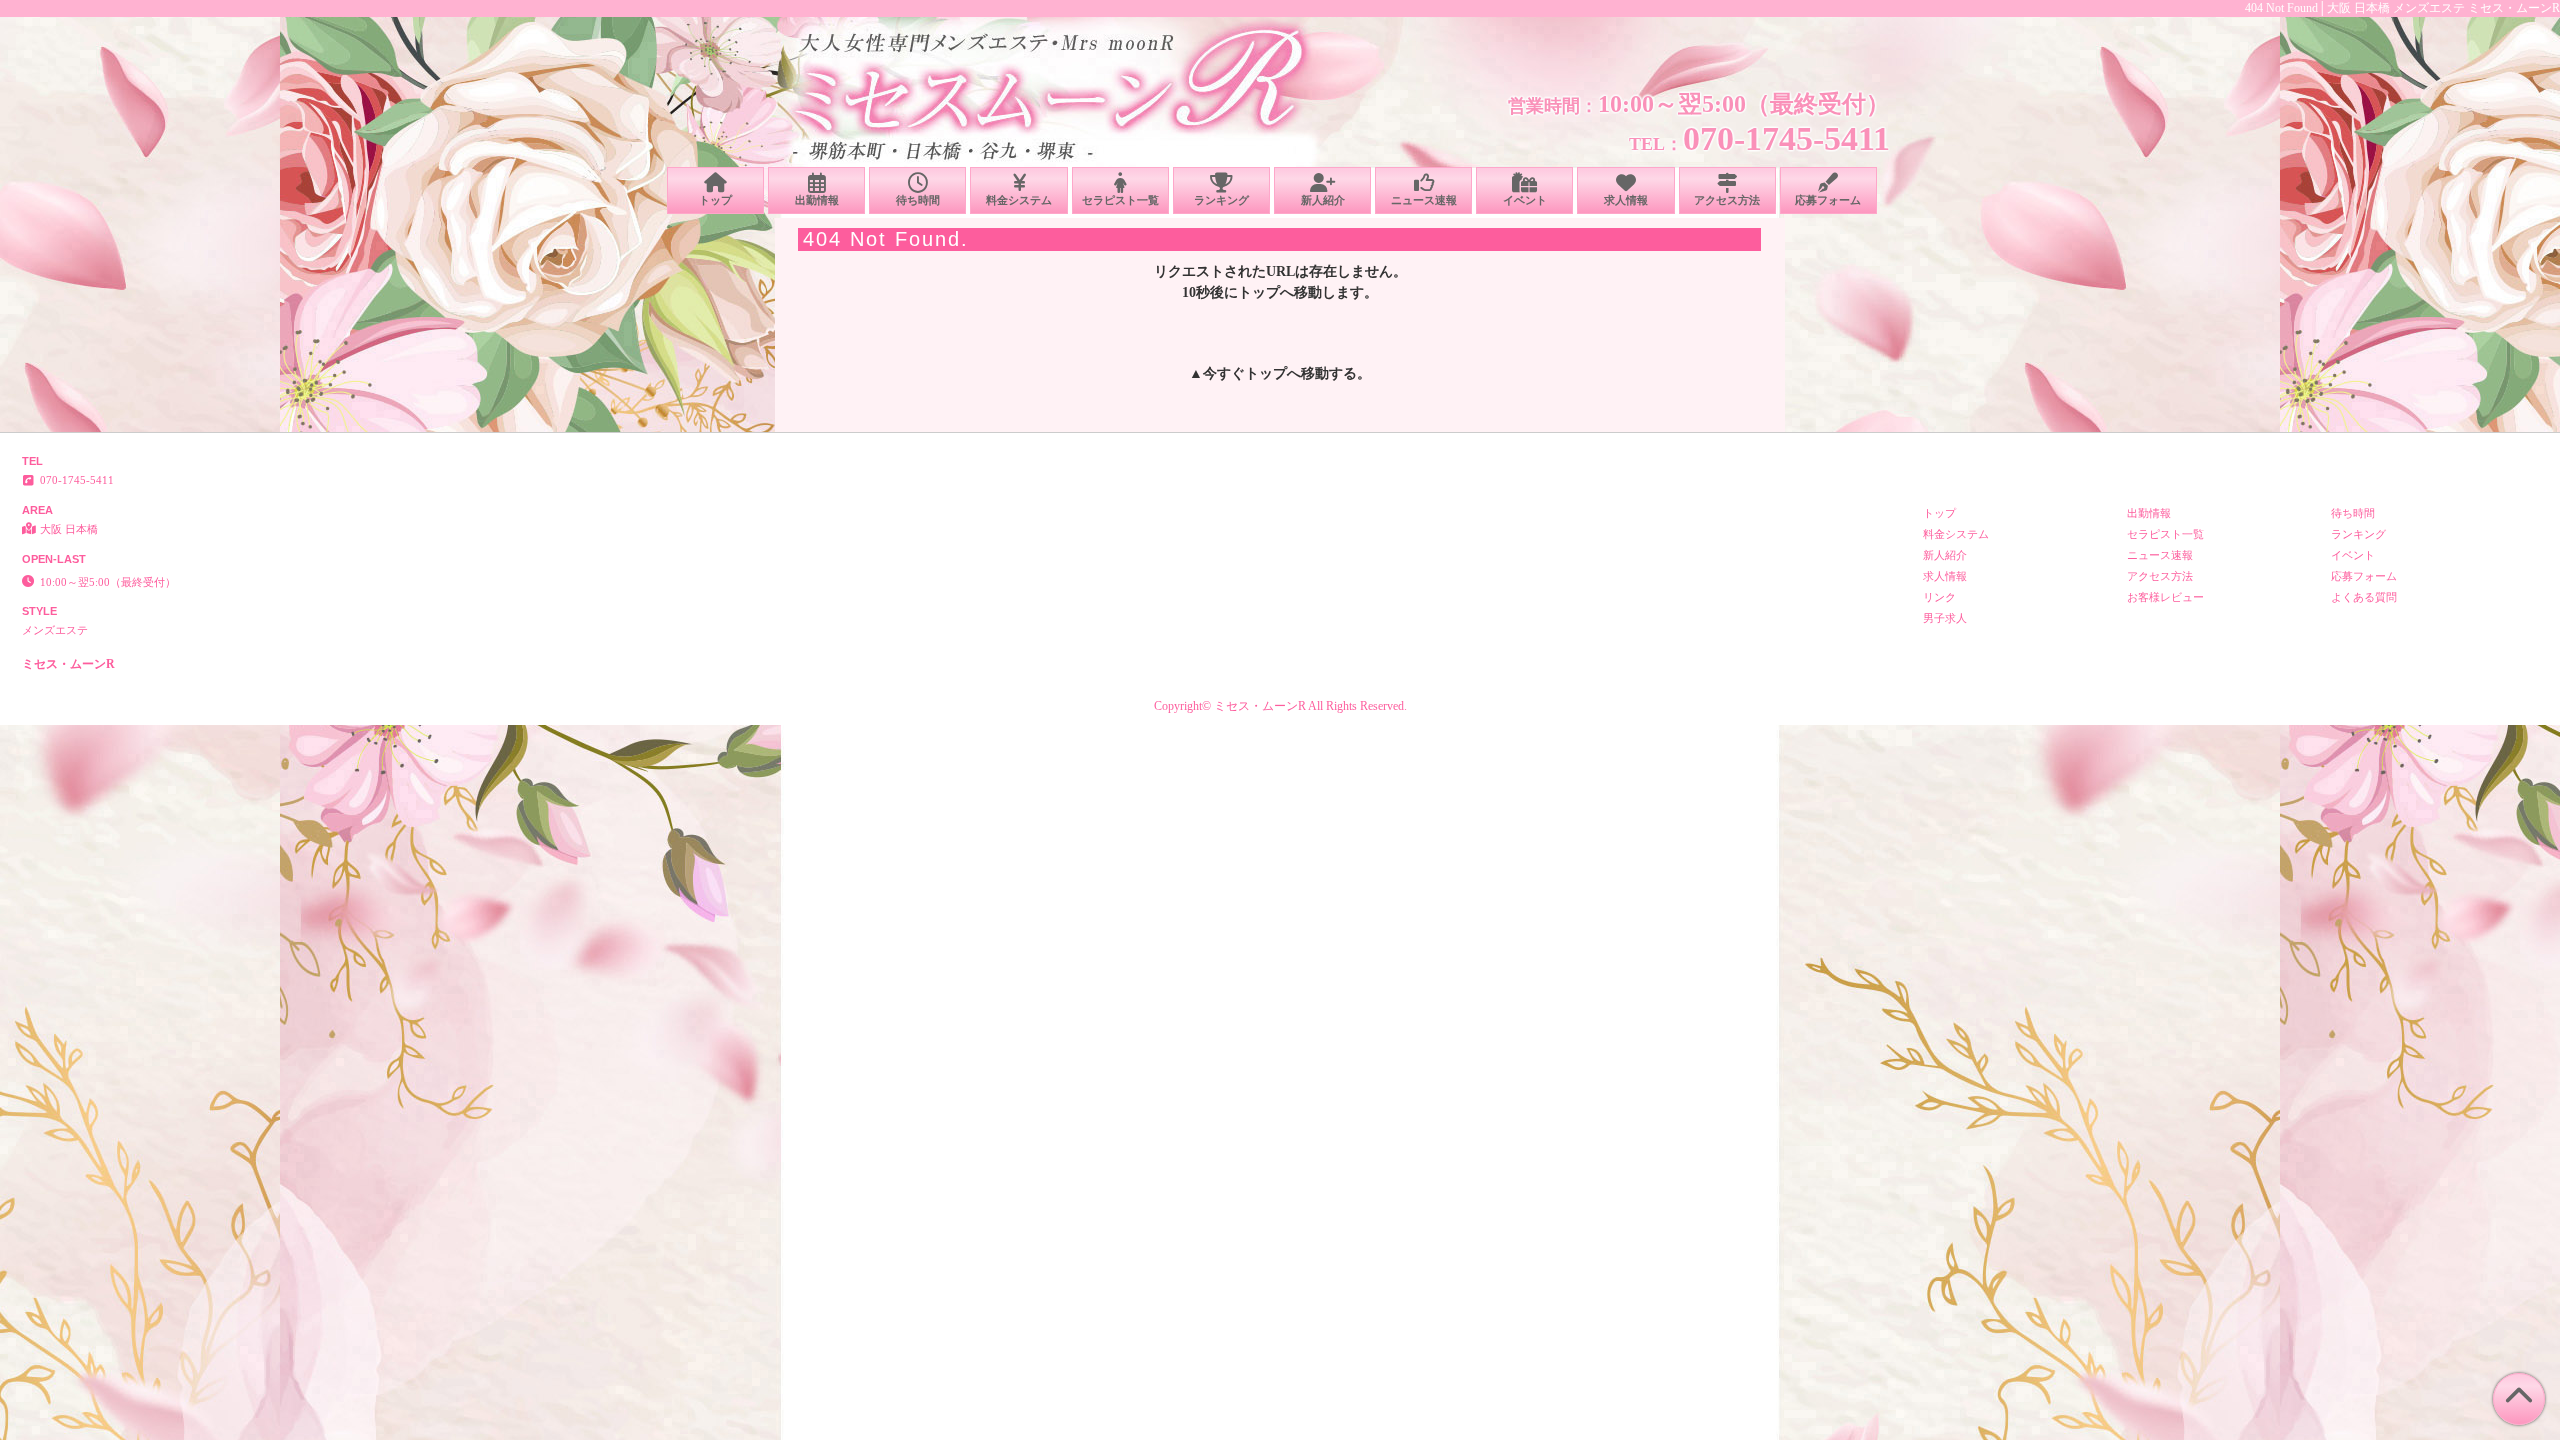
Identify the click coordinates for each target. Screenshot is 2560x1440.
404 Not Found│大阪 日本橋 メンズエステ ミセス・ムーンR (2402, 8)
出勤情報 (817, 200)
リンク (1939, 597)
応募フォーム (1828, 200)
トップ (715, 200)
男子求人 (1945, 618)
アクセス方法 (1727, 200)
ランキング (1221, 200)
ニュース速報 (1424, 200)
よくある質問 (2364, 597)
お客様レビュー (2165, 597)
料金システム (1019, 200)
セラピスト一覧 (1120, 200)
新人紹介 (1323, 200)
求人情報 (1626, 200)
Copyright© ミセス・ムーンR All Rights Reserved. (1280, 706)
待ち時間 (918, 200)
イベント (1525, 200)
